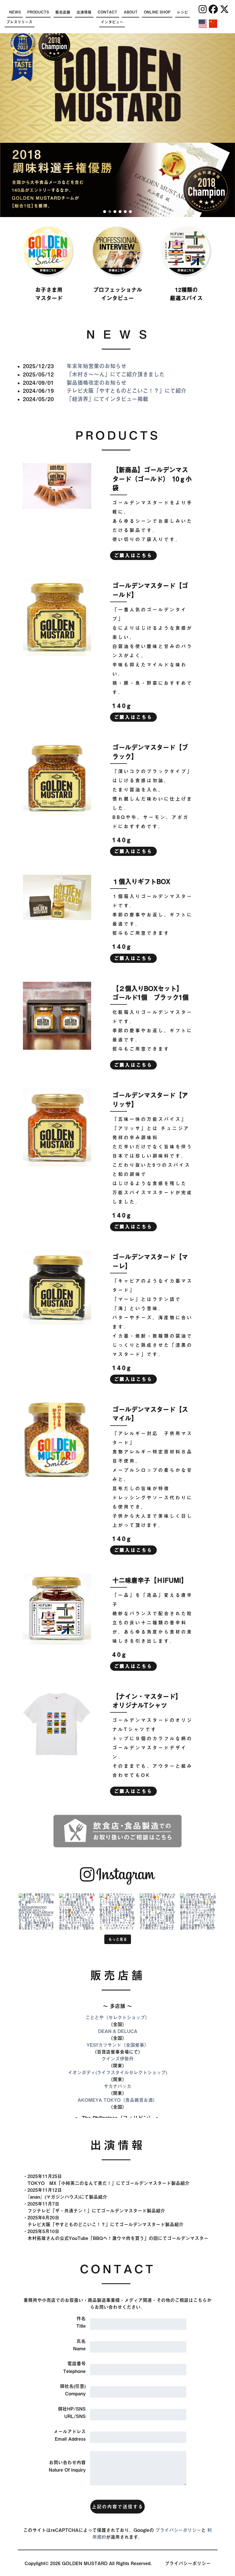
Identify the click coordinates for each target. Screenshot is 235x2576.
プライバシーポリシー (178, 2530)
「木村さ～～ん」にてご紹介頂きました (115, 374)
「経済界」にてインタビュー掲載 (107, 399)
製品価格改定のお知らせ (96, 383)
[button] (105, 212)
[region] (117, 180)
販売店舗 (63, 12)
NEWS (15, 12)
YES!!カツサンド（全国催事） (118, 2045)
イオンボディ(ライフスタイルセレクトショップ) (117, 2072)
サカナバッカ (117, 2086)
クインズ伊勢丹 (117, 2059)
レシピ (182, 12)
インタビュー (112, 22)
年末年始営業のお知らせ (96, 366)
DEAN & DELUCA (118, 2031)
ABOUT (131, 12)
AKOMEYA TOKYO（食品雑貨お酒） (117, 2100)
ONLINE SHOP (157, 12)
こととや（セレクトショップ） (117, 2017)
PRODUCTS (38, 12)
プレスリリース (19, 22)
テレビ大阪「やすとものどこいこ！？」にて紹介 (126, 391)
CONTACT (107, 12)
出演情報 (84, 12)
